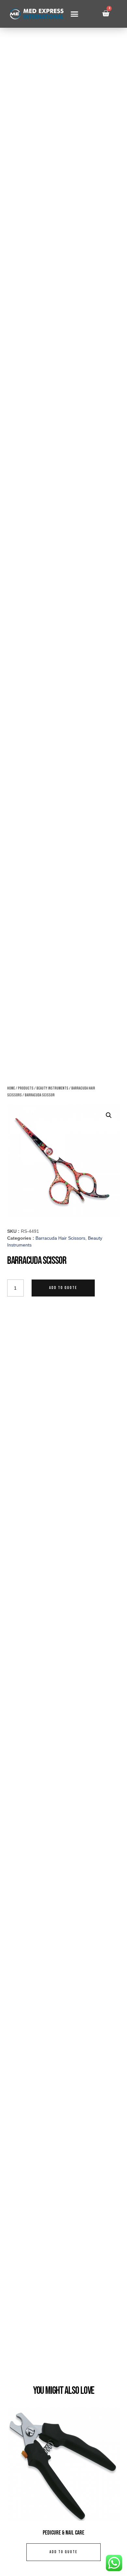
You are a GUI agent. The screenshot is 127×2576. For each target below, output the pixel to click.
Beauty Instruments (52, 1088)
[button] (74, 14)
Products (26, 1088)
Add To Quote (63, 1288)
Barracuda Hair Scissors (60, 1238)
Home (11, 1088)
